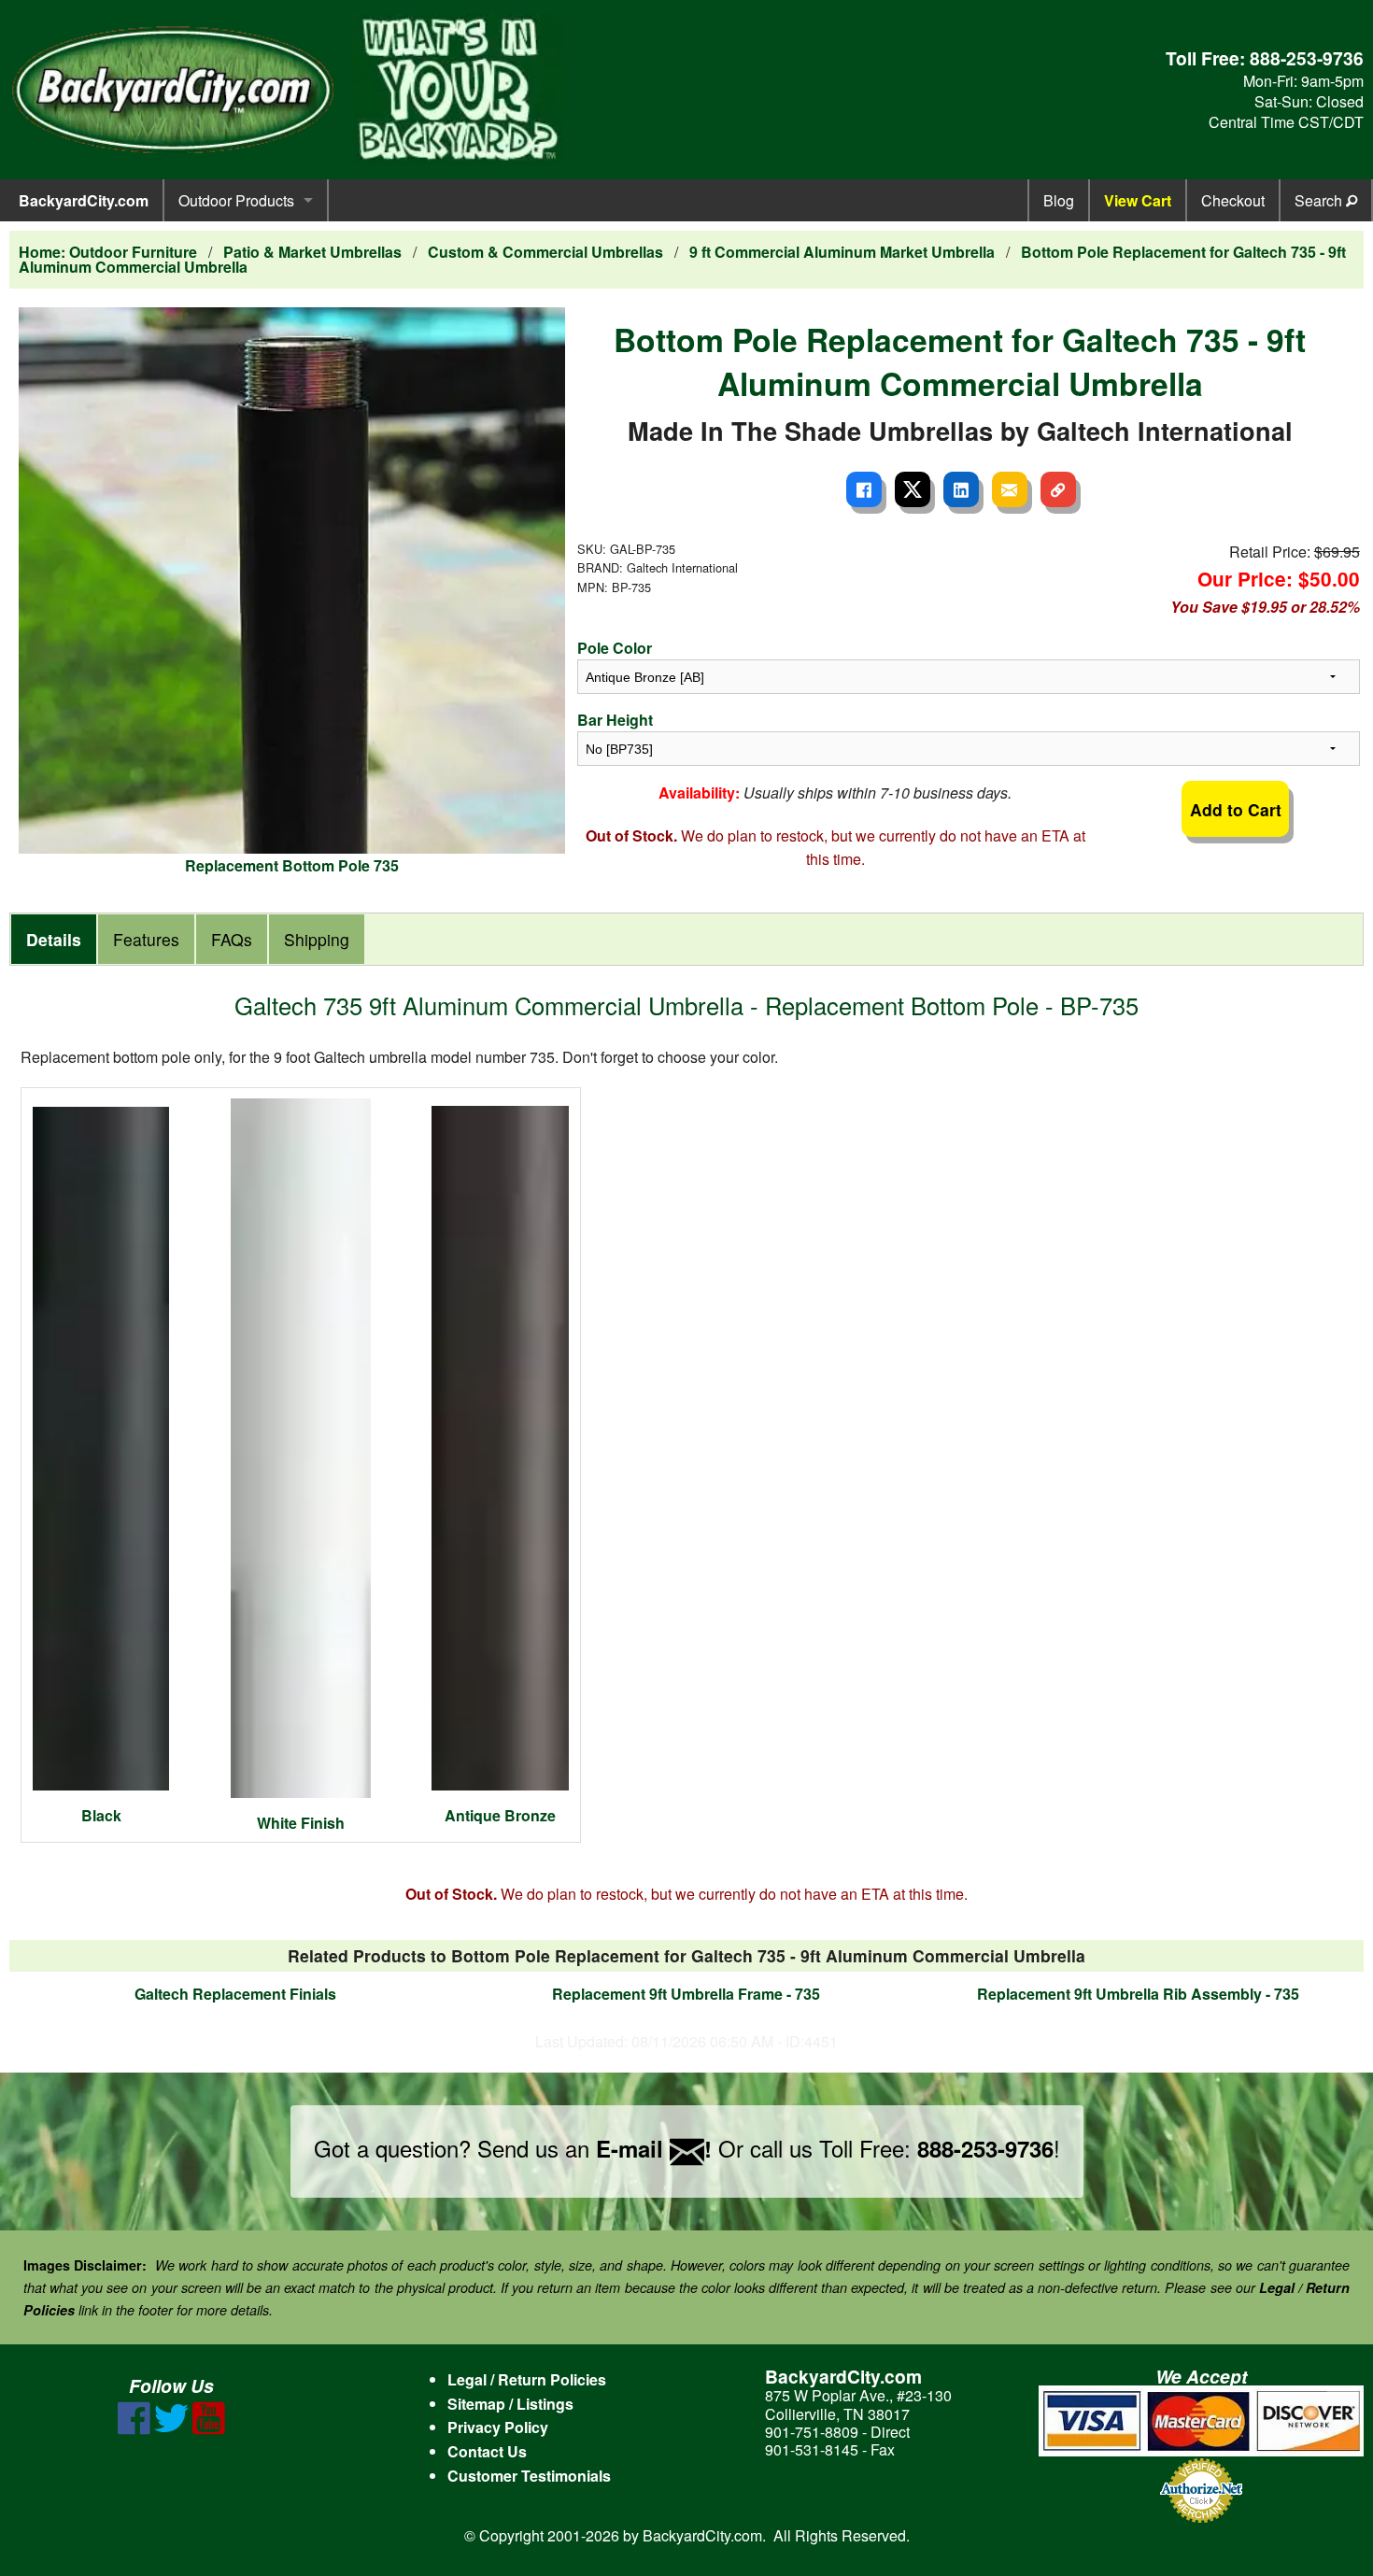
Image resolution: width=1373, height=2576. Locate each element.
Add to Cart (1236, 809)
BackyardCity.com (84, 200)
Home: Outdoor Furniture (108, 252)
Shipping (317, 939)
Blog (1059, 200)
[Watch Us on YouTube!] (209, 2429)
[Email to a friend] (1010, 489)
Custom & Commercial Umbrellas (545, 252)
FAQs (232, 939)
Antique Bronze (500, 1815)
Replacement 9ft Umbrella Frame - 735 (686, 1994)
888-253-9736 (1307, 58)
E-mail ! (654, 2148)
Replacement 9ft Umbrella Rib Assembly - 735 (1138, 1994)
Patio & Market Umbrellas (312, 252)
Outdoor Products (236, 200)
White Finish (301, 1823)
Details (54, 939)
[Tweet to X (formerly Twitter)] (913, 489)
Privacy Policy (498, 2427)
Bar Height (615, 720)
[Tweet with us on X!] (171, 2429)
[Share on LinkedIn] (961, 489)
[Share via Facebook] (864, 489)
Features (146, 939)
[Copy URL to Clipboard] (1058, 489)
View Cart (1138, 200)
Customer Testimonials (529, 2476)
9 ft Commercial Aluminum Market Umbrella (842, 252)
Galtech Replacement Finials (235, 1994)
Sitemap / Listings (510, 2404)
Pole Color (615, 648)
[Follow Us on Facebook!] (134, 2429)
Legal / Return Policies (527, 2379)
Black (101, 1815)
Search (1320, 200)
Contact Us (487, 2451)
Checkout (1233, 200)
